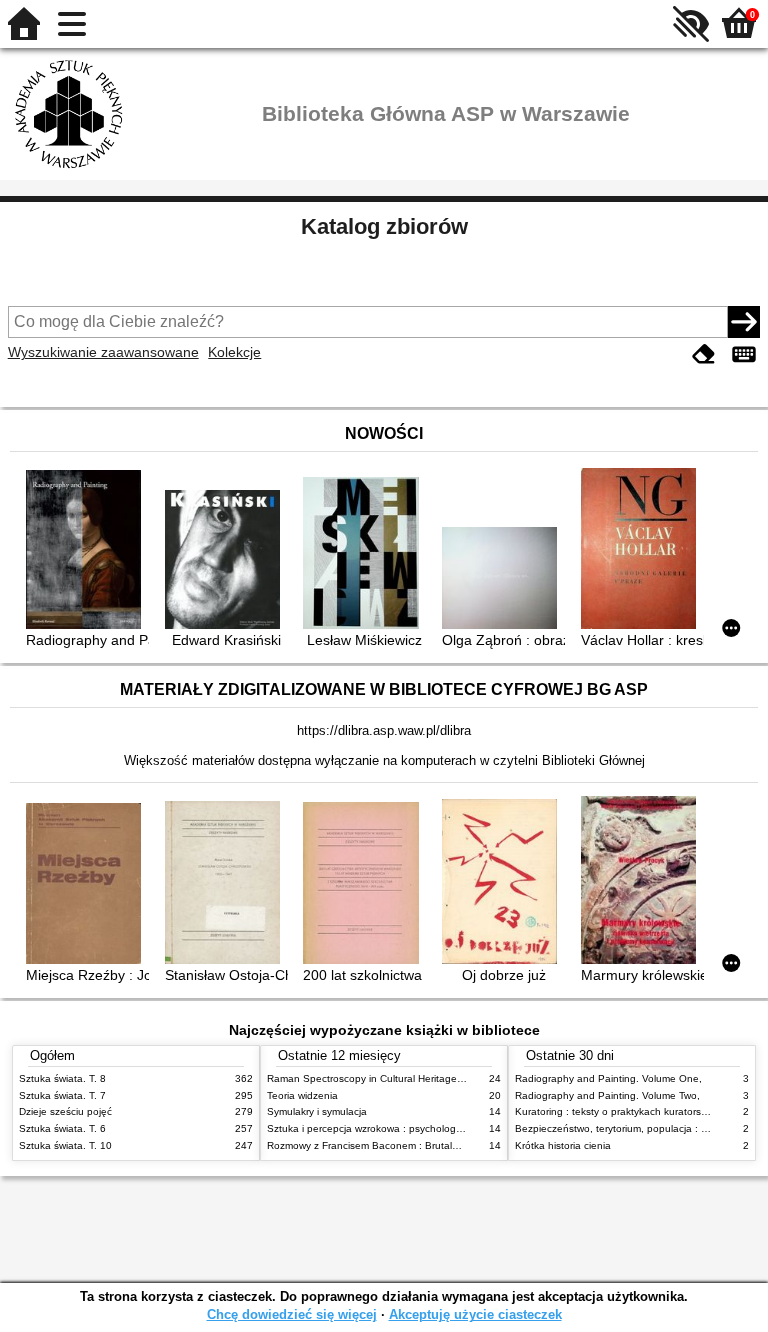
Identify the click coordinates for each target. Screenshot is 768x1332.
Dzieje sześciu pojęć (65, 1111)
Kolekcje (234, 352)
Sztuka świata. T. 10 (65, 1145)
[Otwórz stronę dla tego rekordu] (87, 551)
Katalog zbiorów (384, 226)
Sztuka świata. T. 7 (62, 1095)
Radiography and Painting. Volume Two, (607, 1095)
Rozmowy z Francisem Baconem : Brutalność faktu (383, 1145)
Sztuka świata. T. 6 (62, 1128)
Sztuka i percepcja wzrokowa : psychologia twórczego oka (400, 1128)
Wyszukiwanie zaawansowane (103, 352)
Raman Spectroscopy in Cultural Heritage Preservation (392, 1078)
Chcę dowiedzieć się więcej (292, 1314)
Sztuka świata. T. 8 (62, 1078)
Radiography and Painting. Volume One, (608, 1078)
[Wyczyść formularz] (704, 354)
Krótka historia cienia (563, 1145)
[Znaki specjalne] (744, 354)
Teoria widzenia (302, 1095)
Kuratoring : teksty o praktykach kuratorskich (617, 1111)
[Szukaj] (744, 322)
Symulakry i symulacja (317, 1111)
